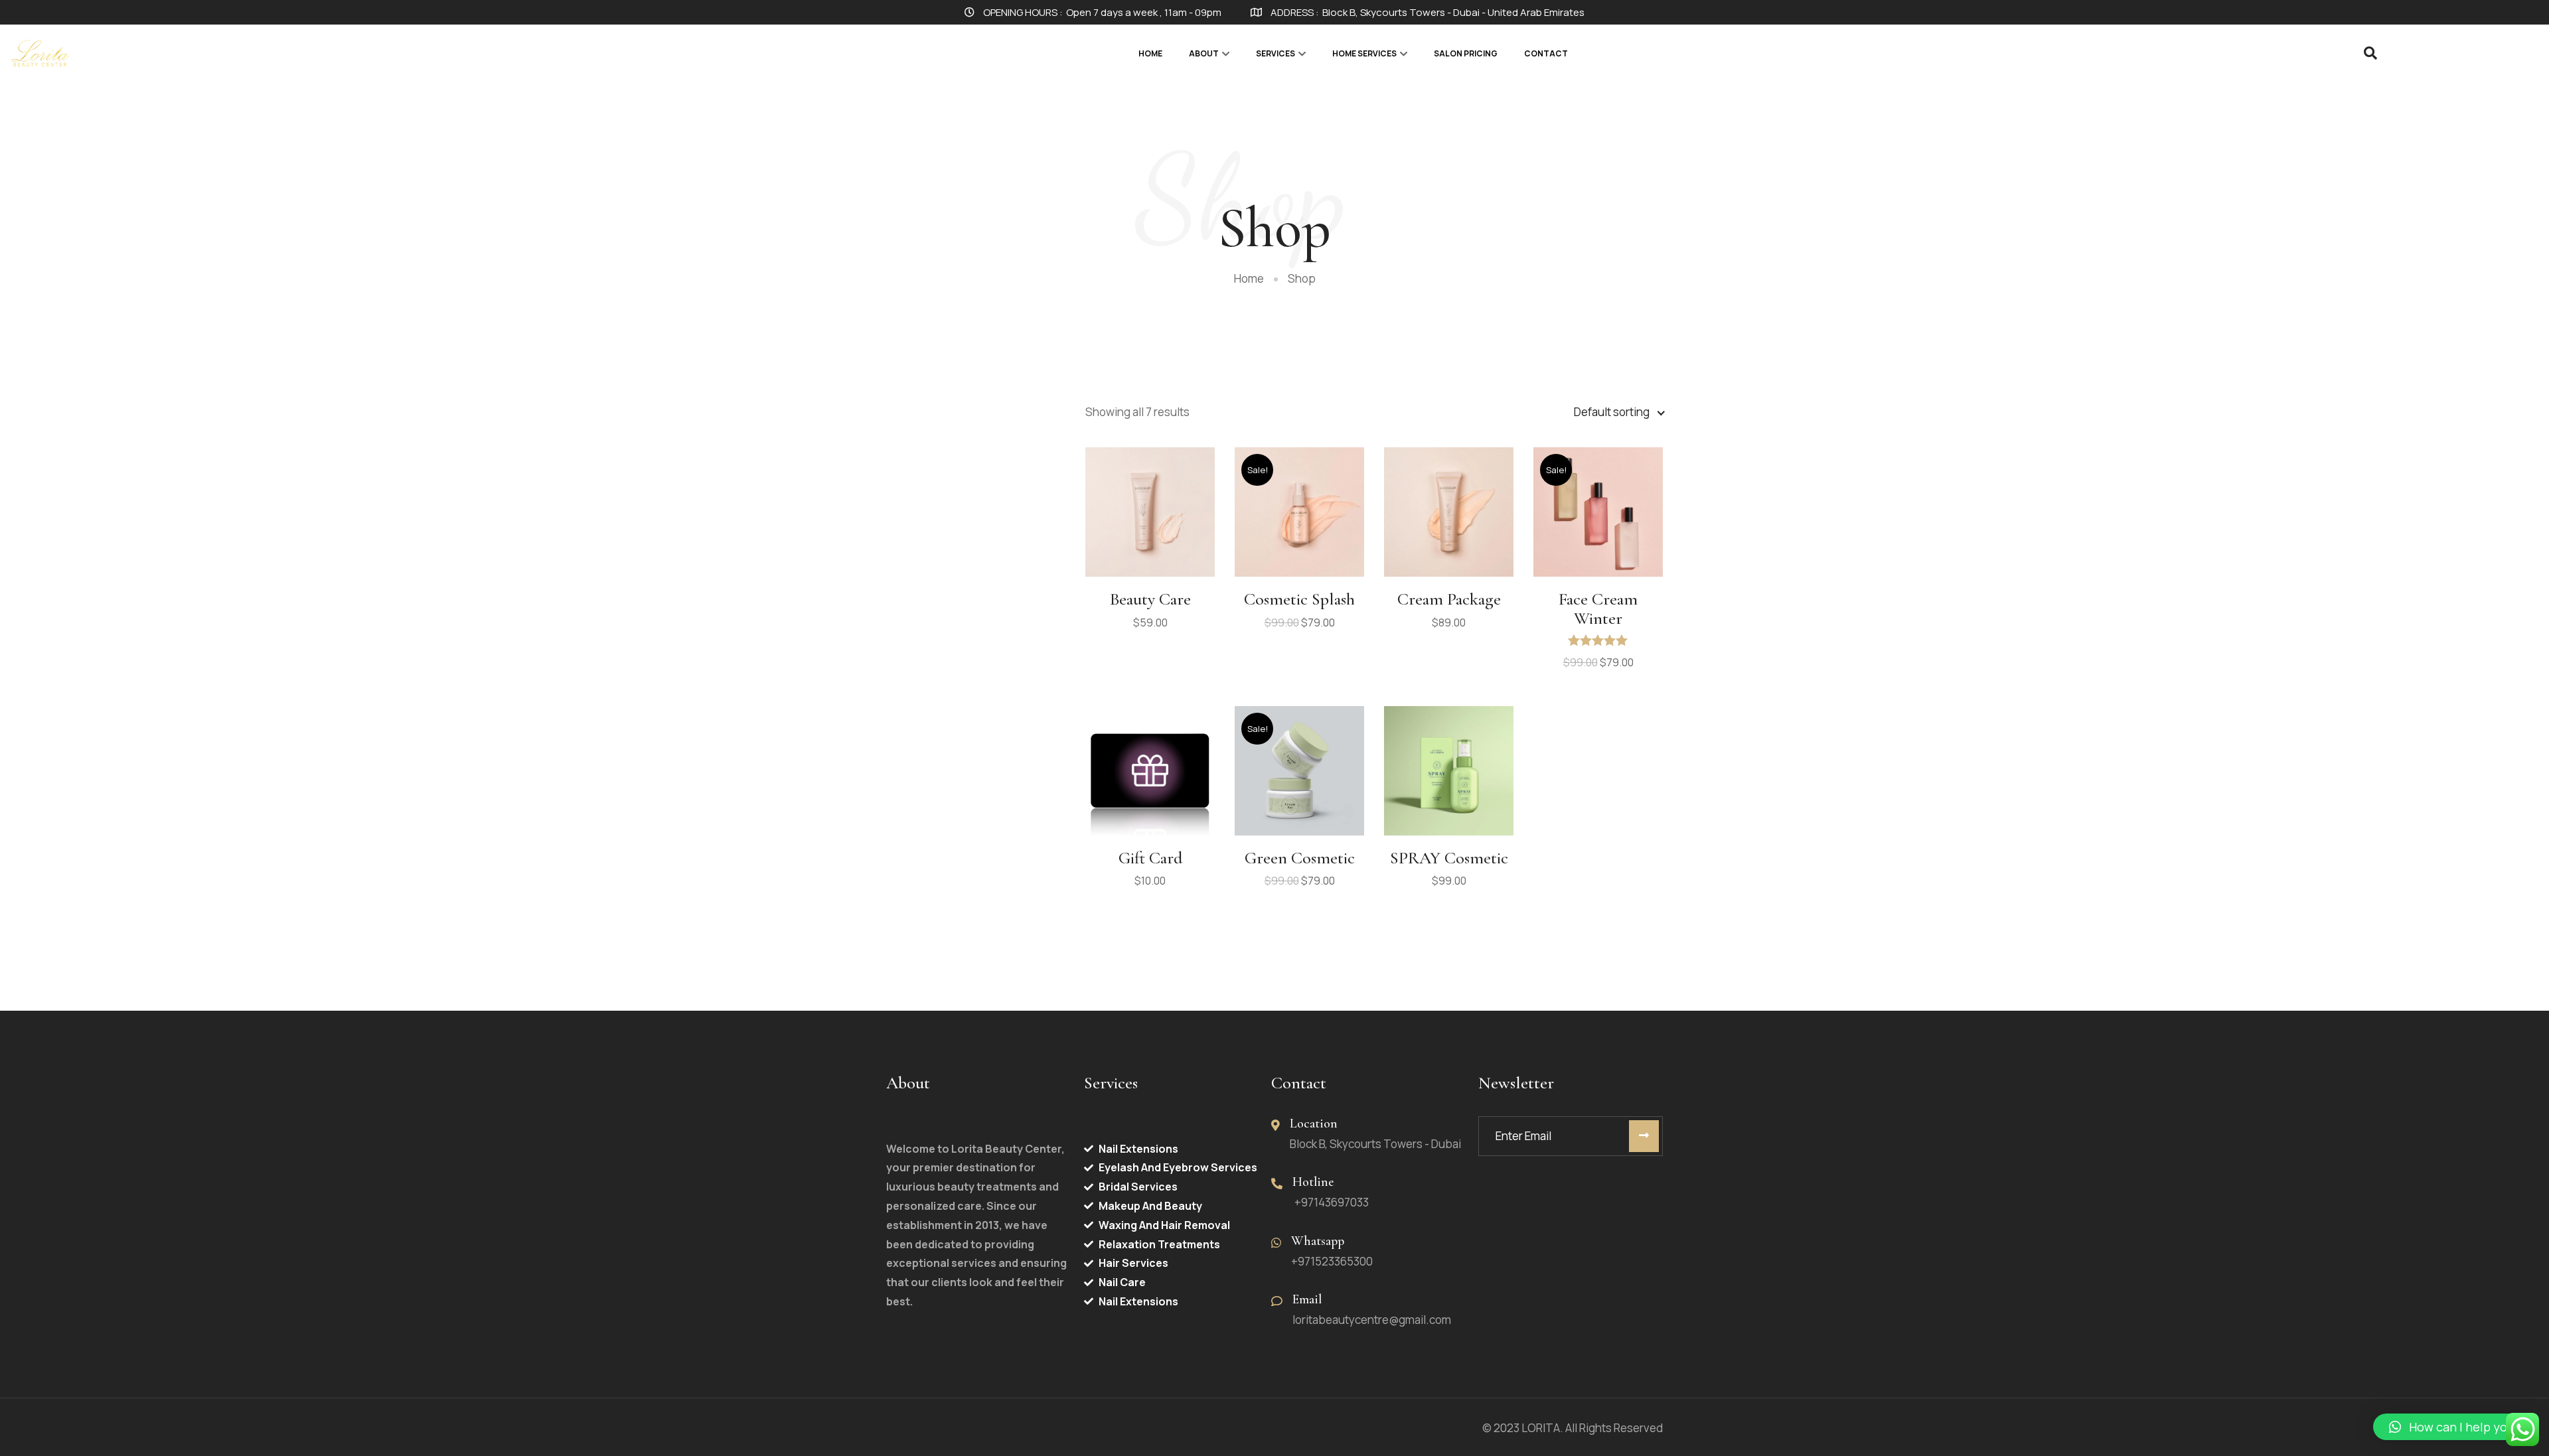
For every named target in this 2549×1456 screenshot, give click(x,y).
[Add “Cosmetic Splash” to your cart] (1300, 508)
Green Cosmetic (1300, 858)
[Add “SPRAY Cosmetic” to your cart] (1449, 766)
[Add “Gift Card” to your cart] (1150, 766)
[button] (2454, 1427)
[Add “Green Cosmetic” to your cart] (1300, 766)
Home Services (1364, 53)
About (1204, 53)
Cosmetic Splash (1299, 599)
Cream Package (1449, 599)
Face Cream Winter (1598, 609)
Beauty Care (1150, 599)
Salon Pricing (1466, 53)
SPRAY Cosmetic (1449, 858)
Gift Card (1150, 858)
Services (1275, 53)
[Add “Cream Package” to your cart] (1449, 508)
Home (1150, 53)
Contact (1546, 53)
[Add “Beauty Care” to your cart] (1150, 508)
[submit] (1644, 1136)
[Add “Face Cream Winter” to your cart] (1598, 508)
